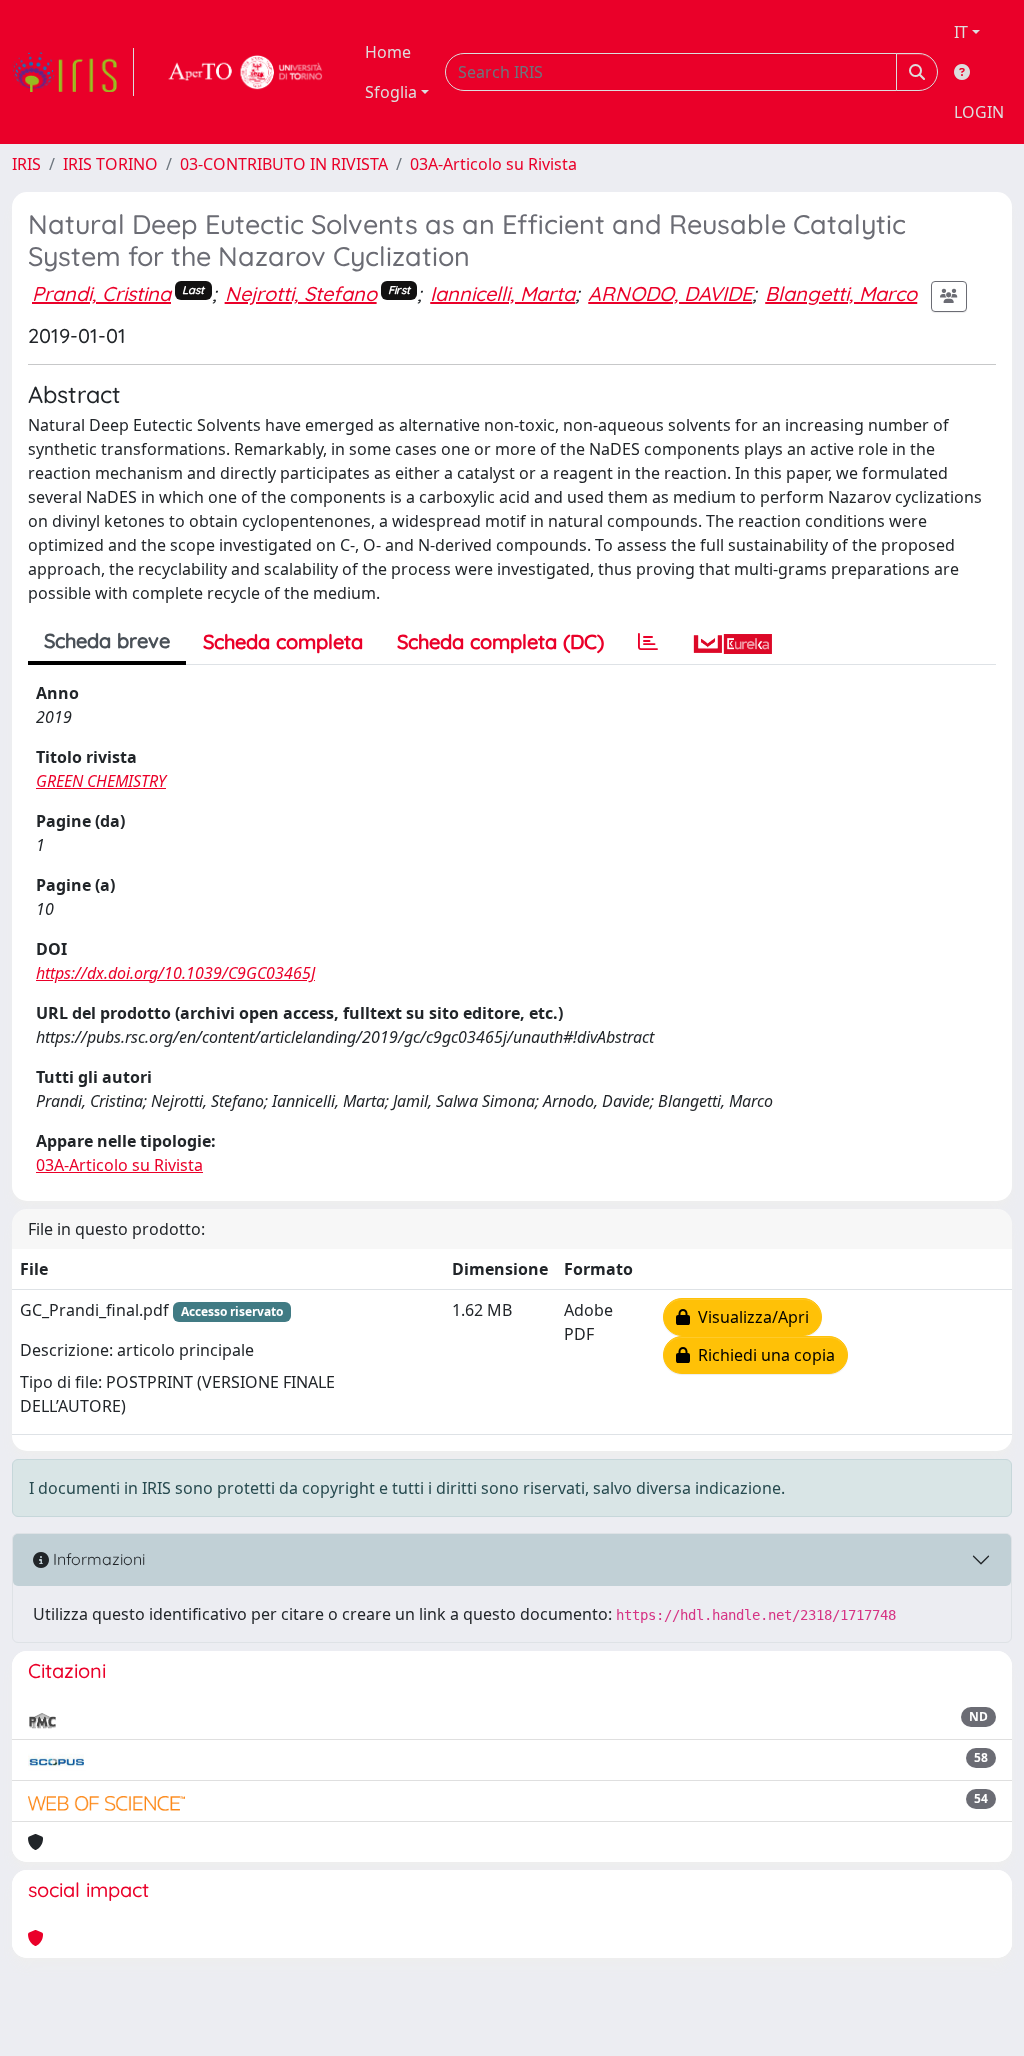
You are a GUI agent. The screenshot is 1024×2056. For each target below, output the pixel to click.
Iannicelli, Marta (502, 293)
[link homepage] (73, 72)
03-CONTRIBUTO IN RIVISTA (284, 164)
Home (388, 52)
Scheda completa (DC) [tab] (500, 641)
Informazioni (97, 1559)
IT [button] (961, 32)
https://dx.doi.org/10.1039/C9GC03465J (175, 973)
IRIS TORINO (110, 164)
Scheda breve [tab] (107, 640)
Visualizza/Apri (749, 1317)
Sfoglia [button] (391, 92)
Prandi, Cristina (101, 293)
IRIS (26, 164)
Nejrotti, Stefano (301, 293)
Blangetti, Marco (841, 293)
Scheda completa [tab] (283, 641)
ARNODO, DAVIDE (670, 293)
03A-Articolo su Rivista (493, 164)
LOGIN (979, 112)
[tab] (648, 642)
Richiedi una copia (762, 1355)
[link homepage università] (246, 72)
